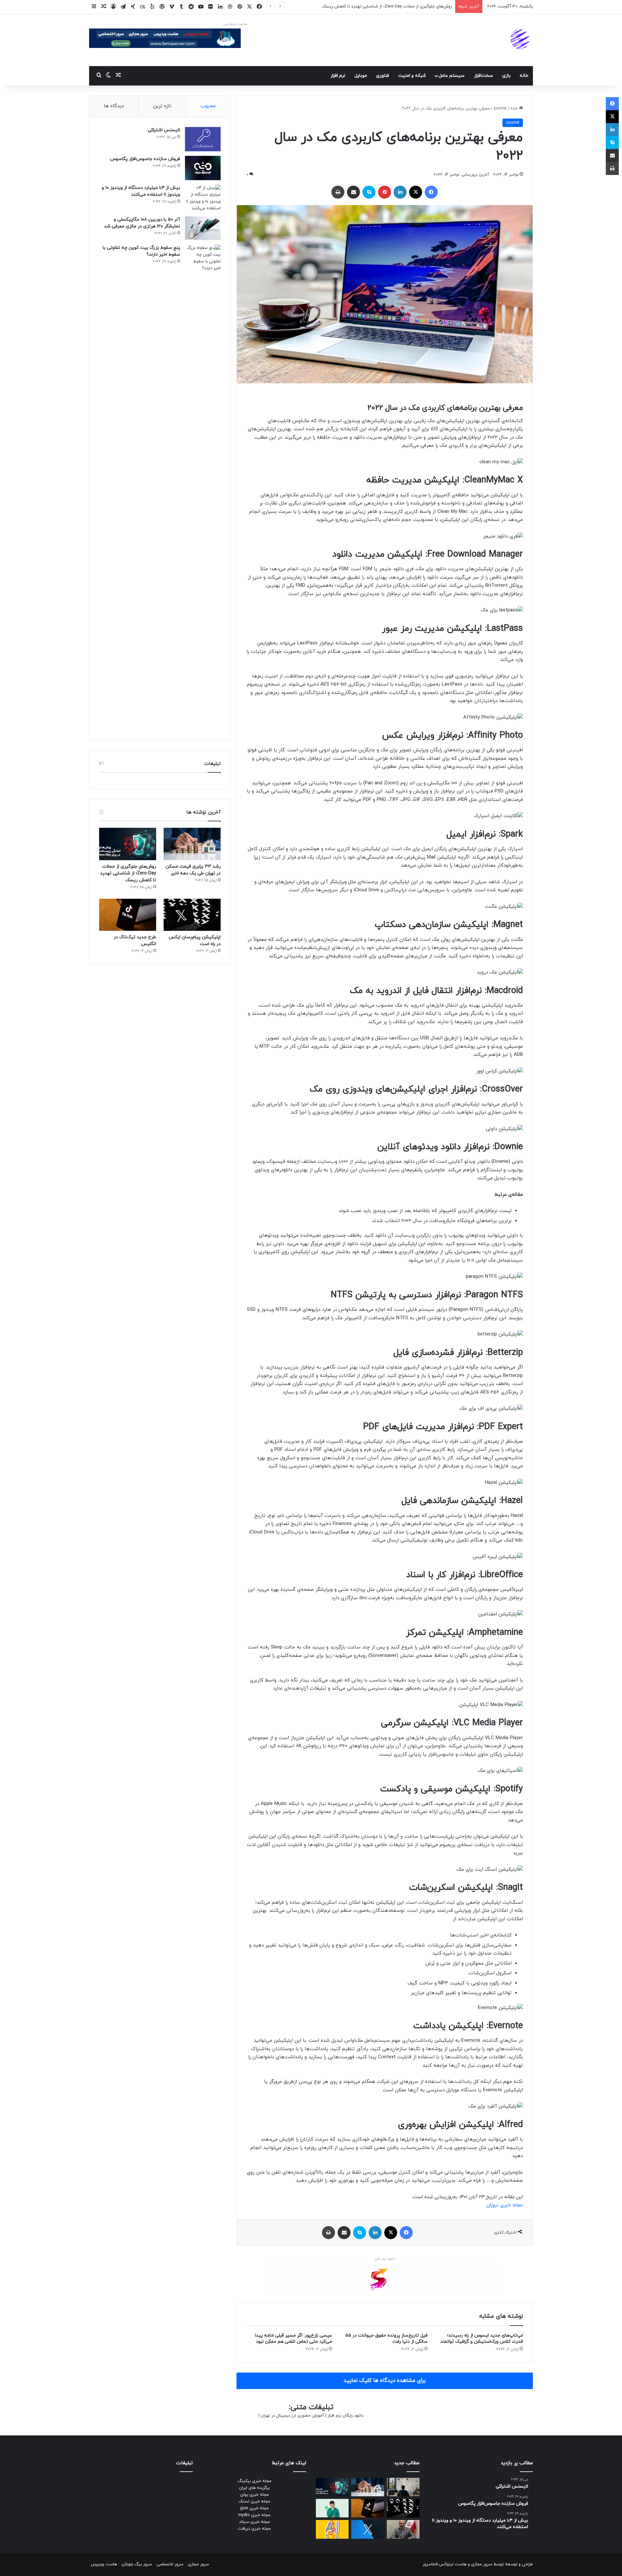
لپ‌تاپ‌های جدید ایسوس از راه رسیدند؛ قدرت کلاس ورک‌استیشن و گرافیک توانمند (482, 2339)
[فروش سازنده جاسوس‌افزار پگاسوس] (203, 168)
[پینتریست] (385, 192)
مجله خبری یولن (254, 2495)
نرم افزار (338, 76)
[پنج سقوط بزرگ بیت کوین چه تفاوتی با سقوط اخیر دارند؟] (203, 488)
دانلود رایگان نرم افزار (346, 2416)
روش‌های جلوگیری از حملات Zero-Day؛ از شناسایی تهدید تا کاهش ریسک (128, 873)
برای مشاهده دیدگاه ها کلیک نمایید (385, 2381)
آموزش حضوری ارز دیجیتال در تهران (292, 2416)
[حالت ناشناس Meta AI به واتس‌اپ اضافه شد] (332, 2508)
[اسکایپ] (369, 192)
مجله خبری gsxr (254, 2508)
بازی (506, 76)
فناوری (383, 76)
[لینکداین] (400, 192)
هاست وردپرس (104, 2564)
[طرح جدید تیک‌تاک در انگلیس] (128, 915)
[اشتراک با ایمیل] (353, 192)
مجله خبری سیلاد (254, 2522)
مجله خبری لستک (254, 2501)
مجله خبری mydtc (254, 2515)
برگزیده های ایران (254, 2488)
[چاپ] (338, 192)
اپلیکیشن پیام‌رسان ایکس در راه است (418, 6)
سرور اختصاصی (170, 2564)
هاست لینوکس (235, 24)
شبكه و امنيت (412, 76)
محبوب (208, 106)
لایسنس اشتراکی (164, 130)
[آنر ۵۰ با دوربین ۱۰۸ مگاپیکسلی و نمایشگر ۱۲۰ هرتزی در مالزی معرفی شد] (203, 228)
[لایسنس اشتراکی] (203, 139)
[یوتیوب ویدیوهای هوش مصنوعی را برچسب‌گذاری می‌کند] (332, 2529)
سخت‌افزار (484, 76)
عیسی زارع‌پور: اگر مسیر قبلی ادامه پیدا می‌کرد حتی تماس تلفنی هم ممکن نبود (294, 2339)
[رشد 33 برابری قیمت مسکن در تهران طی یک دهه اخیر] (192, 844)
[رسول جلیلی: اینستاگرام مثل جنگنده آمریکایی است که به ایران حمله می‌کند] (403, 2529)
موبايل (361, 76)
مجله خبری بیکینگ (254, 2481)
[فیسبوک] (431, 192)
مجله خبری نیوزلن (505, 2205)
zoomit (500, 109)
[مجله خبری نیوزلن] (521, 40)
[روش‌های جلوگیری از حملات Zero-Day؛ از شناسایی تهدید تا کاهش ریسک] (128, 844)
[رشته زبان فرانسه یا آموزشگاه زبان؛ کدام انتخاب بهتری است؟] (403, 2487)
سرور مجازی (482, 2564)
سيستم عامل (452, 76)
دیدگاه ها (114, 106)
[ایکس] (416, 192)
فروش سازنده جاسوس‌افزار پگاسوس (145, 159)
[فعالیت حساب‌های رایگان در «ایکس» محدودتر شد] (368, 2529)
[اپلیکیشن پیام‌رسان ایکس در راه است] (192, 915)
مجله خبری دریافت (254, 2529)
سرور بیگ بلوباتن (137, 2564)
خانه (524, 76)
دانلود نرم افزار (385, 2259)
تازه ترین (162, 106)
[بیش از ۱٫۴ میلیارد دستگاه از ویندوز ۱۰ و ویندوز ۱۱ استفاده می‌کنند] (203, 198)
